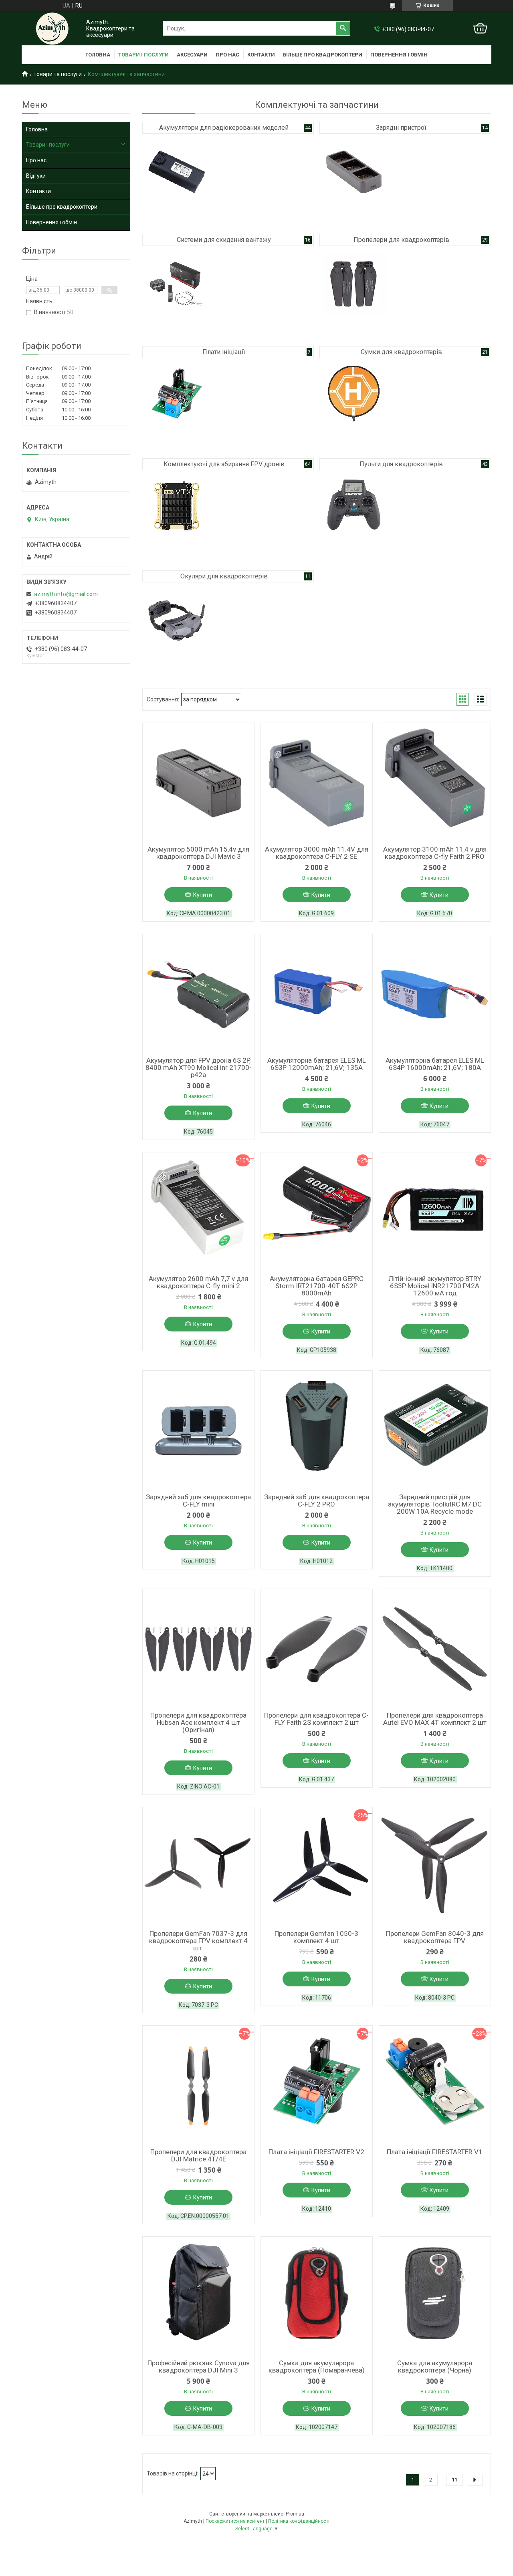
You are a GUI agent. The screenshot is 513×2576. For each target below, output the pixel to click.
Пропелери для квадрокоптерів (401, 240)
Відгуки (36, 176)
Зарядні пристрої (401, 128)
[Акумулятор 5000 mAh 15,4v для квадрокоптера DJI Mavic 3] (198, 783)
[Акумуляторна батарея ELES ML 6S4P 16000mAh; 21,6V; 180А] (435, 994)
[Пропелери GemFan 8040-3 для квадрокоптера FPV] (435, 1867)
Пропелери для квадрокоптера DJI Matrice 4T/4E (198, 2155)
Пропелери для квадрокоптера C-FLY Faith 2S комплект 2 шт (316, 1719)
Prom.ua (295, 2514)
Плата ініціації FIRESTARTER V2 (316, 2152)
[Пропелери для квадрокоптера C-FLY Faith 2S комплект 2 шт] (317, 1649)
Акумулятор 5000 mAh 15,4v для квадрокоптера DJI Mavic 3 (198, 853)
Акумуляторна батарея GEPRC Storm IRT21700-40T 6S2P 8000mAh (317, 1286)
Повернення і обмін (399, 55)
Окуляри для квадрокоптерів (224, 576)
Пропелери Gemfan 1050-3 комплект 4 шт (316, 1937)
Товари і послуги (143, 55)
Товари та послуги (58, 74)
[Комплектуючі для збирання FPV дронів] (177, 508)
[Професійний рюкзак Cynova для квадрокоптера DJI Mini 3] (198, 2297)
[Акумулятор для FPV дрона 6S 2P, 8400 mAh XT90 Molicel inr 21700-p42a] (198, 994)
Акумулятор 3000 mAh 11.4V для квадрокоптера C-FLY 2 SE (317, 853)
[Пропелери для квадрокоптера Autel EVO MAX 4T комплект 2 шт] (435, 1649)
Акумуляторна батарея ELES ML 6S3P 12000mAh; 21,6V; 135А (317, 1064)
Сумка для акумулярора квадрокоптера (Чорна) (435, 2367)
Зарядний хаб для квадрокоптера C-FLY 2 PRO (317, 1500)
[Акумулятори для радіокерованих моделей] (177, 172)
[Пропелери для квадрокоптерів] (354, 284)
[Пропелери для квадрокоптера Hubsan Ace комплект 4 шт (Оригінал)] (198, 1649)
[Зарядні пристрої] (354, 172)
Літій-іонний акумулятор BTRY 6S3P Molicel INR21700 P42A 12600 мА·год (435, 1286)
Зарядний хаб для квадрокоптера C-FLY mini (198, 1500)
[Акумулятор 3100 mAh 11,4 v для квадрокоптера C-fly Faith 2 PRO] (435, 783)
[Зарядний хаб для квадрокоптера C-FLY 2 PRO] (317, 1431)
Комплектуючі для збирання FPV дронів (224, 464)
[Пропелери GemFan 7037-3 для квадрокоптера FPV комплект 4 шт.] (198, 1867)
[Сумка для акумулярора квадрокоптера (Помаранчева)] (317, 2297)
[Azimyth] (52, 29)
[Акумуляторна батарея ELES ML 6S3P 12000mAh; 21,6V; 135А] (317, 994)
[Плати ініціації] (177, 396)
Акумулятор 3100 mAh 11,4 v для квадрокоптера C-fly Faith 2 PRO (435, 853)
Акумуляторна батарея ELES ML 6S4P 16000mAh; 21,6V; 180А (435, 1064)
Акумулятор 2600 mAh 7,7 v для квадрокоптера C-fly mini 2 (198, 1282)
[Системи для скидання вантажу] (177, 284)
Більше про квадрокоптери (323, 55)
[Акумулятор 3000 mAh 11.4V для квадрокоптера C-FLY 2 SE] (317, 783)
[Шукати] (343, 28)
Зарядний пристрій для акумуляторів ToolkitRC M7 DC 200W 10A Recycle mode (435, 1504)
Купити (203, 895)
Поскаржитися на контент (235, 2521)
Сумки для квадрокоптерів (401, 352)
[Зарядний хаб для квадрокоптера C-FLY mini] (198, 1431)
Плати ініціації (224, 352)
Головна (98, 55)
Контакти (261, 55)
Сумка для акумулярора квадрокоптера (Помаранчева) (317, 2367)
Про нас (227, 55)
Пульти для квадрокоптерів (401, 464)
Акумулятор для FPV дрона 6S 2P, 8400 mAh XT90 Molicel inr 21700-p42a (199, 1067)
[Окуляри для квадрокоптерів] (177, 620)
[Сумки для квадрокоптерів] (354, 396)
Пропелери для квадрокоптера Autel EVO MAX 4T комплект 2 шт (435, 1719)
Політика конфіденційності (299, 2521)
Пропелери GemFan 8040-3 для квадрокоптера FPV (435, 1937)
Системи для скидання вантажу (224, 240)
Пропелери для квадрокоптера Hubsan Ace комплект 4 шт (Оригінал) (198, 1722)
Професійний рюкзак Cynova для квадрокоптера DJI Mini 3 (199, 2367)
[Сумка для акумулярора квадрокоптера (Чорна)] (435, 2297)
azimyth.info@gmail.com (66, 594)
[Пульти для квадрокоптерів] (354, 508)
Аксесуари (192, 55)
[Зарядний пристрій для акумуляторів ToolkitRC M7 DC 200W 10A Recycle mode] (435, 1431)
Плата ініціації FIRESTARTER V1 (435, 2152)
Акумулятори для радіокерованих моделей (224, 128)
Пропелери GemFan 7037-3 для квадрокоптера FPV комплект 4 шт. (198, 1941)
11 (454, 2480)
